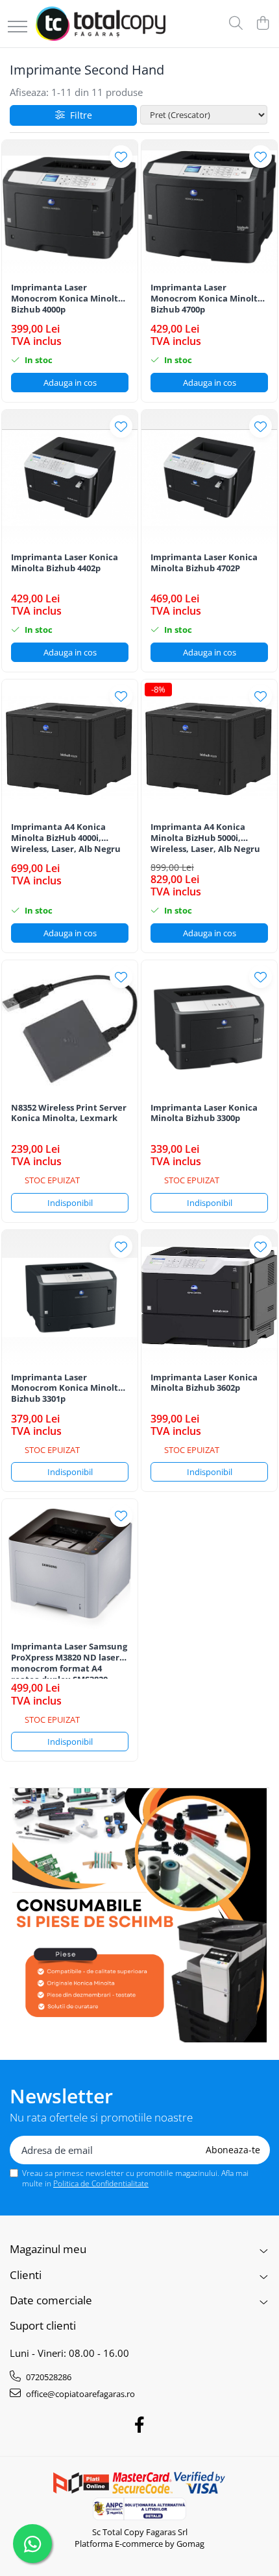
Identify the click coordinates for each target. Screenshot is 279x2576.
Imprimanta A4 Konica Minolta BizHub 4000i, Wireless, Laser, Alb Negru (66, 838)
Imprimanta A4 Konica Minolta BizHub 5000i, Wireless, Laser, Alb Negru (205, 838)
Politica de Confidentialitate (101, 2183)
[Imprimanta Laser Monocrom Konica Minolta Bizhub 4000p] (70, 208)
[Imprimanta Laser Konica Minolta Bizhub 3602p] (209, 1298)
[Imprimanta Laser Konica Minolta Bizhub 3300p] (209, 1028)
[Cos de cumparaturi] (262, 24)
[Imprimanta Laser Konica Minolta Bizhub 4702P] (209, 478)
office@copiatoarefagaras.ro (79, 2394)
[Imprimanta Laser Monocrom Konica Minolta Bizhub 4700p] (209, 208)
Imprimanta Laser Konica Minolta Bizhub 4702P (204, 563)
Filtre (79, 115)
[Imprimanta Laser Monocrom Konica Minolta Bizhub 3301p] (70, 1298)
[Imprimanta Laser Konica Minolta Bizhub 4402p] (70, 478)
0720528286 (48, 2377)
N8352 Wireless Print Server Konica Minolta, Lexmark (69, 1113)
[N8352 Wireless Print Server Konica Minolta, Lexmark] (70, 1028)
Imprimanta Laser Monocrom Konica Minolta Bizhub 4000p (67, 299)
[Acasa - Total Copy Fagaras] (101, 24)
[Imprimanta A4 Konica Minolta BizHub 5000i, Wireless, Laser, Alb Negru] (209, 747)
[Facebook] (140, 2425)
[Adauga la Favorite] (121, 157)
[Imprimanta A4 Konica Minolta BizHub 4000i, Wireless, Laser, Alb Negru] (70, 747)
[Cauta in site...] (236, 24)
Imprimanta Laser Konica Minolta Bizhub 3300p (204, 1113)
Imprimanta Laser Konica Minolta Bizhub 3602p (204, 1383)
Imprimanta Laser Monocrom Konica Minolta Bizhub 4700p (207, 299)
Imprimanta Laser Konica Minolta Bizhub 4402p (65, 563)
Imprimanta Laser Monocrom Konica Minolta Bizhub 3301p (67, 1388)
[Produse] (18, 28)
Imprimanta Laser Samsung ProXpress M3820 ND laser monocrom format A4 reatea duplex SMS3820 (69, 1660)
